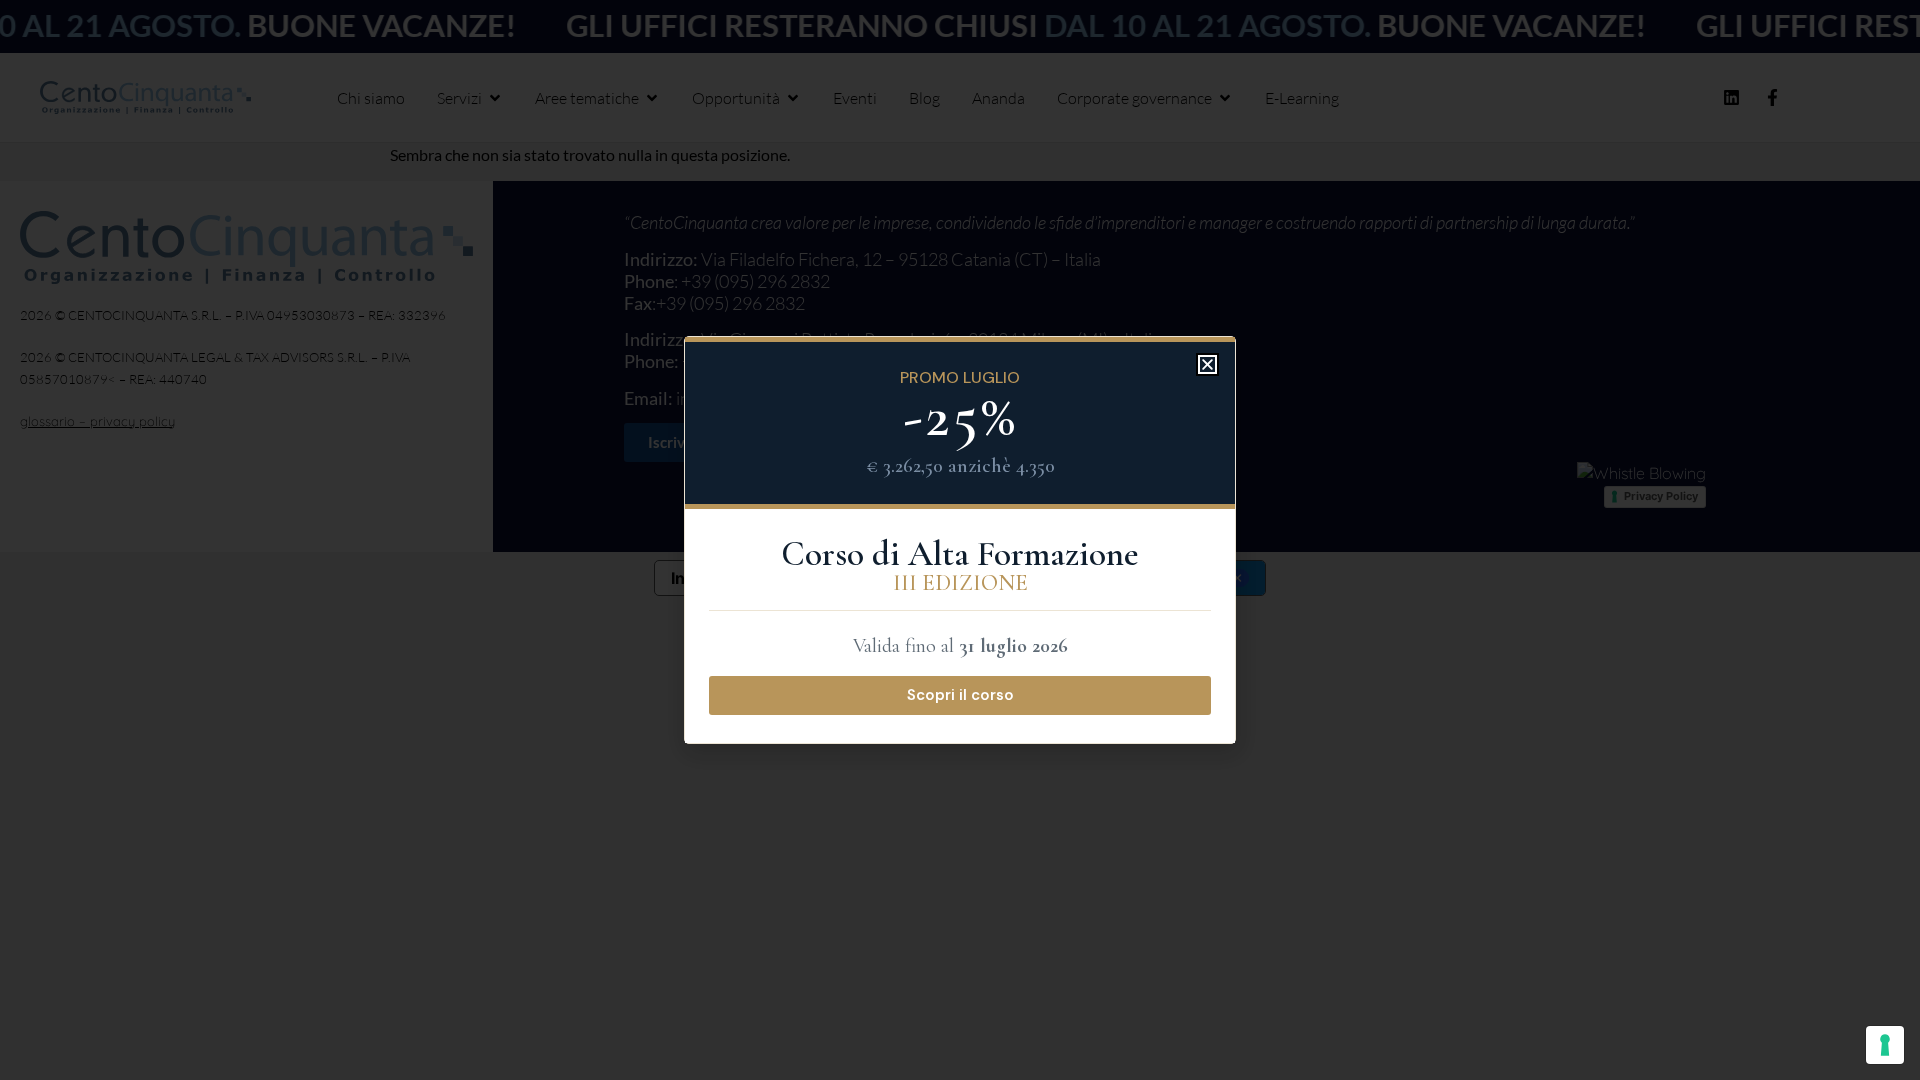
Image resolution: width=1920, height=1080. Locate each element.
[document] (960, 540)
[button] (1207, 364)
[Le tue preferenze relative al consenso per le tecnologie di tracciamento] (1885, 1045)
